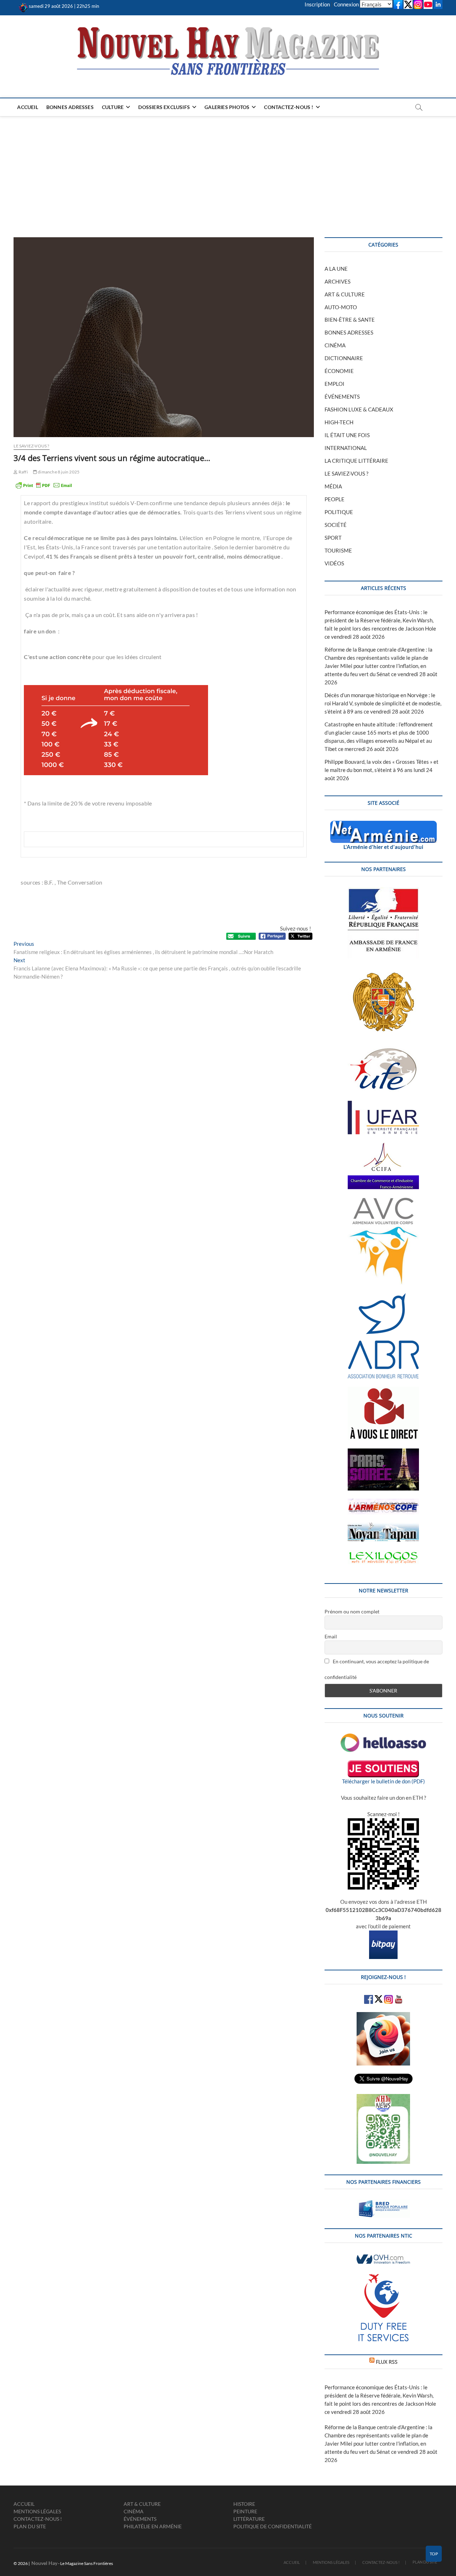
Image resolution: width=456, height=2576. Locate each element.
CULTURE (113, 107)
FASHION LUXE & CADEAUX (359, 409)
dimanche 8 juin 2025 (58, 472)
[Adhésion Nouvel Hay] (383, 1737)
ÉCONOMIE (339, 371)
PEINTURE (245, 2511)
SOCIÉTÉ (336, 525)
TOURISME (338, 550)
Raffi (23, 472)
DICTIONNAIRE (344, 358)
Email (331, 1636)
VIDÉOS (334, 563)
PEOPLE (335, 499)
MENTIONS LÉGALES (37, 2511)
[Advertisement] (228, 170)
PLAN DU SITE (30, 2526)
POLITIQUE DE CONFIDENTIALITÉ (273, 2526)
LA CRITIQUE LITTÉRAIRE (356, 461)
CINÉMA (335, 345)
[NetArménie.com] (384, 825)
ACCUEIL (27, 107)
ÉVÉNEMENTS (342, 396)
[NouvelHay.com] (23, 6)
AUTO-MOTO (341, 307)
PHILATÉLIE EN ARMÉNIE (153, 2526)
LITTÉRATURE (249, 2519)
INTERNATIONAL (346, 448)
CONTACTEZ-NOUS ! (289, 107)
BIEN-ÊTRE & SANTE (350, 320)
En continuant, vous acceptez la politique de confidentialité (377, 1669)
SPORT (333, 538)
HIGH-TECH (339, 422)
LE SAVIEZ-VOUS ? (31, 446)
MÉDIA (333, 486)
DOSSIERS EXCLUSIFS (164, 107)
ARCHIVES (338, 281)
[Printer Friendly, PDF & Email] (44, 485)
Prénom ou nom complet (352, 1611)
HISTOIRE (244, 2504)
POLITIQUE (339, 512)
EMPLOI (335, 384)
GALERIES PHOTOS (227, 107)
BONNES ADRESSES (70, 107)
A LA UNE (336, 269)
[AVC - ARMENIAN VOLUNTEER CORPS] (383, 1201)
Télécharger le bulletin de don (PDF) (384, 1781)
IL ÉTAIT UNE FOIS (347, 435)
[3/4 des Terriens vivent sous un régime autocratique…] (164, 337)
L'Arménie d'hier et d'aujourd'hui (383, 847)
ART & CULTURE (345, 294)
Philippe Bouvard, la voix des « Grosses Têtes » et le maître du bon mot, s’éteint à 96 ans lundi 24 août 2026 (382, 770)
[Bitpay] (383, 1934)
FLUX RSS (387, 2362)
